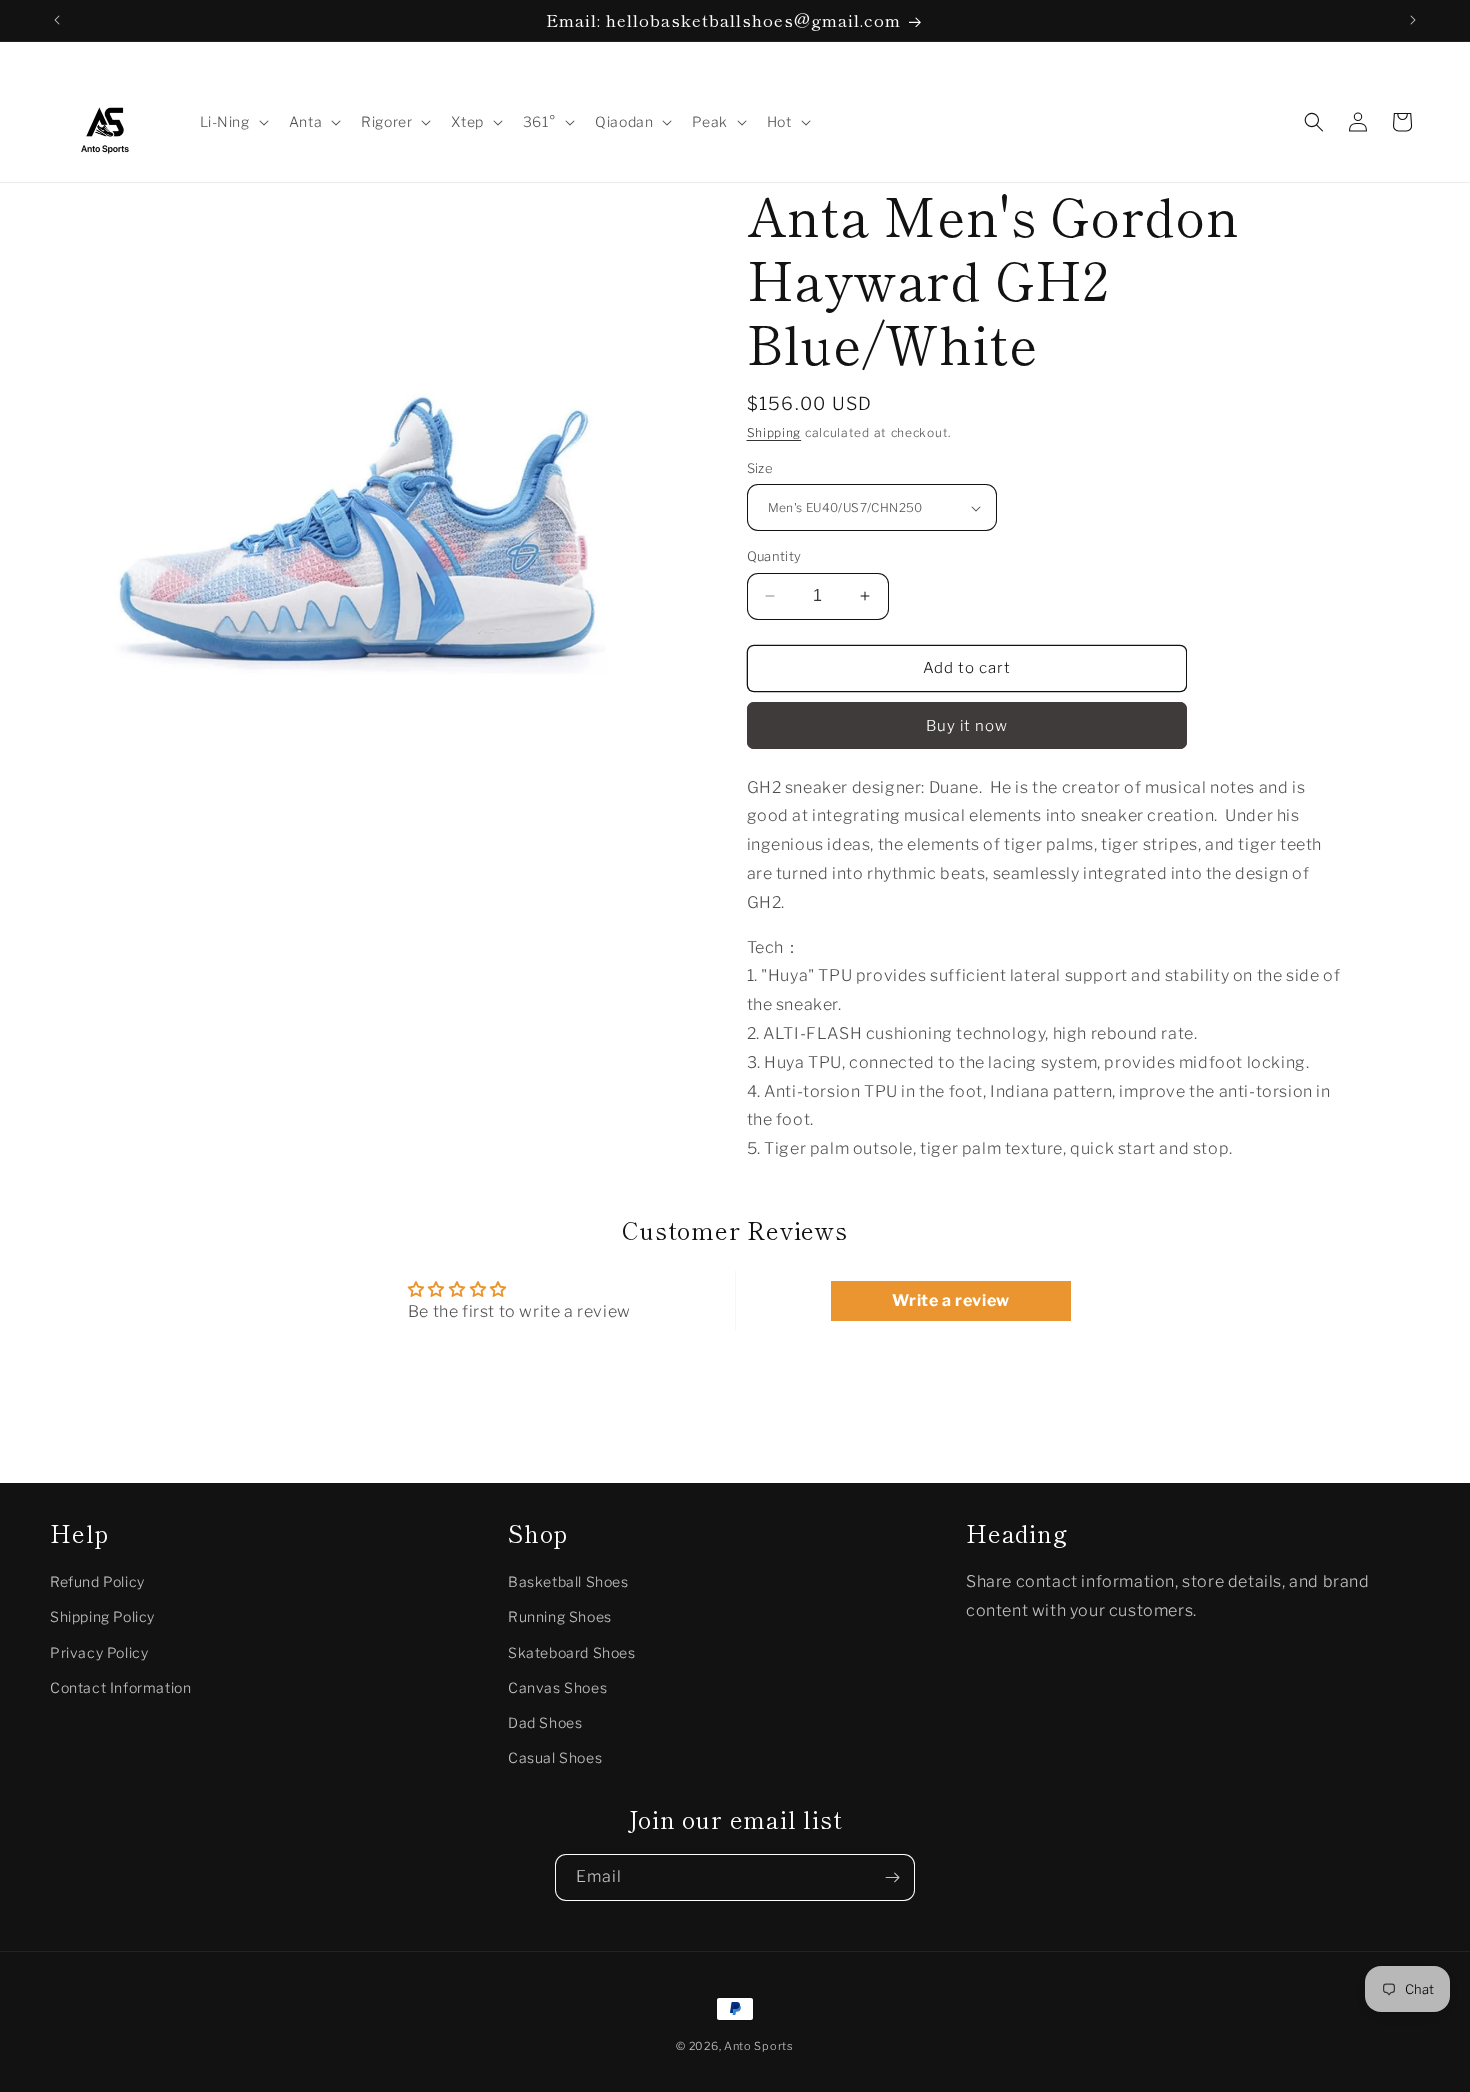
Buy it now (967, 726)
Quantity (774, 556)
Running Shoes (560, 1616)
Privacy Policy (99, 1651)
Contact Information (120, 1686)
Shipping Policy (102, 1616)
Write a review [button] (950, 1300)
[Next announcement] (1413, 20)
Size (760, 468)
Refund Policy (97, 1581)
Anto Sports (759, 2046)
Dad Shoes (545, 1721)
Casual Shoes (555, 1757)
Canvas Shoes (557, 1686)
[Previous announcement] (57, 20)
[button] (232, 122)
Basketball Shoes (568, 1581)
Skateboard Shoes (572, 1651)
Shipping (774, 432)
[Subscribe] (892, 1877)
